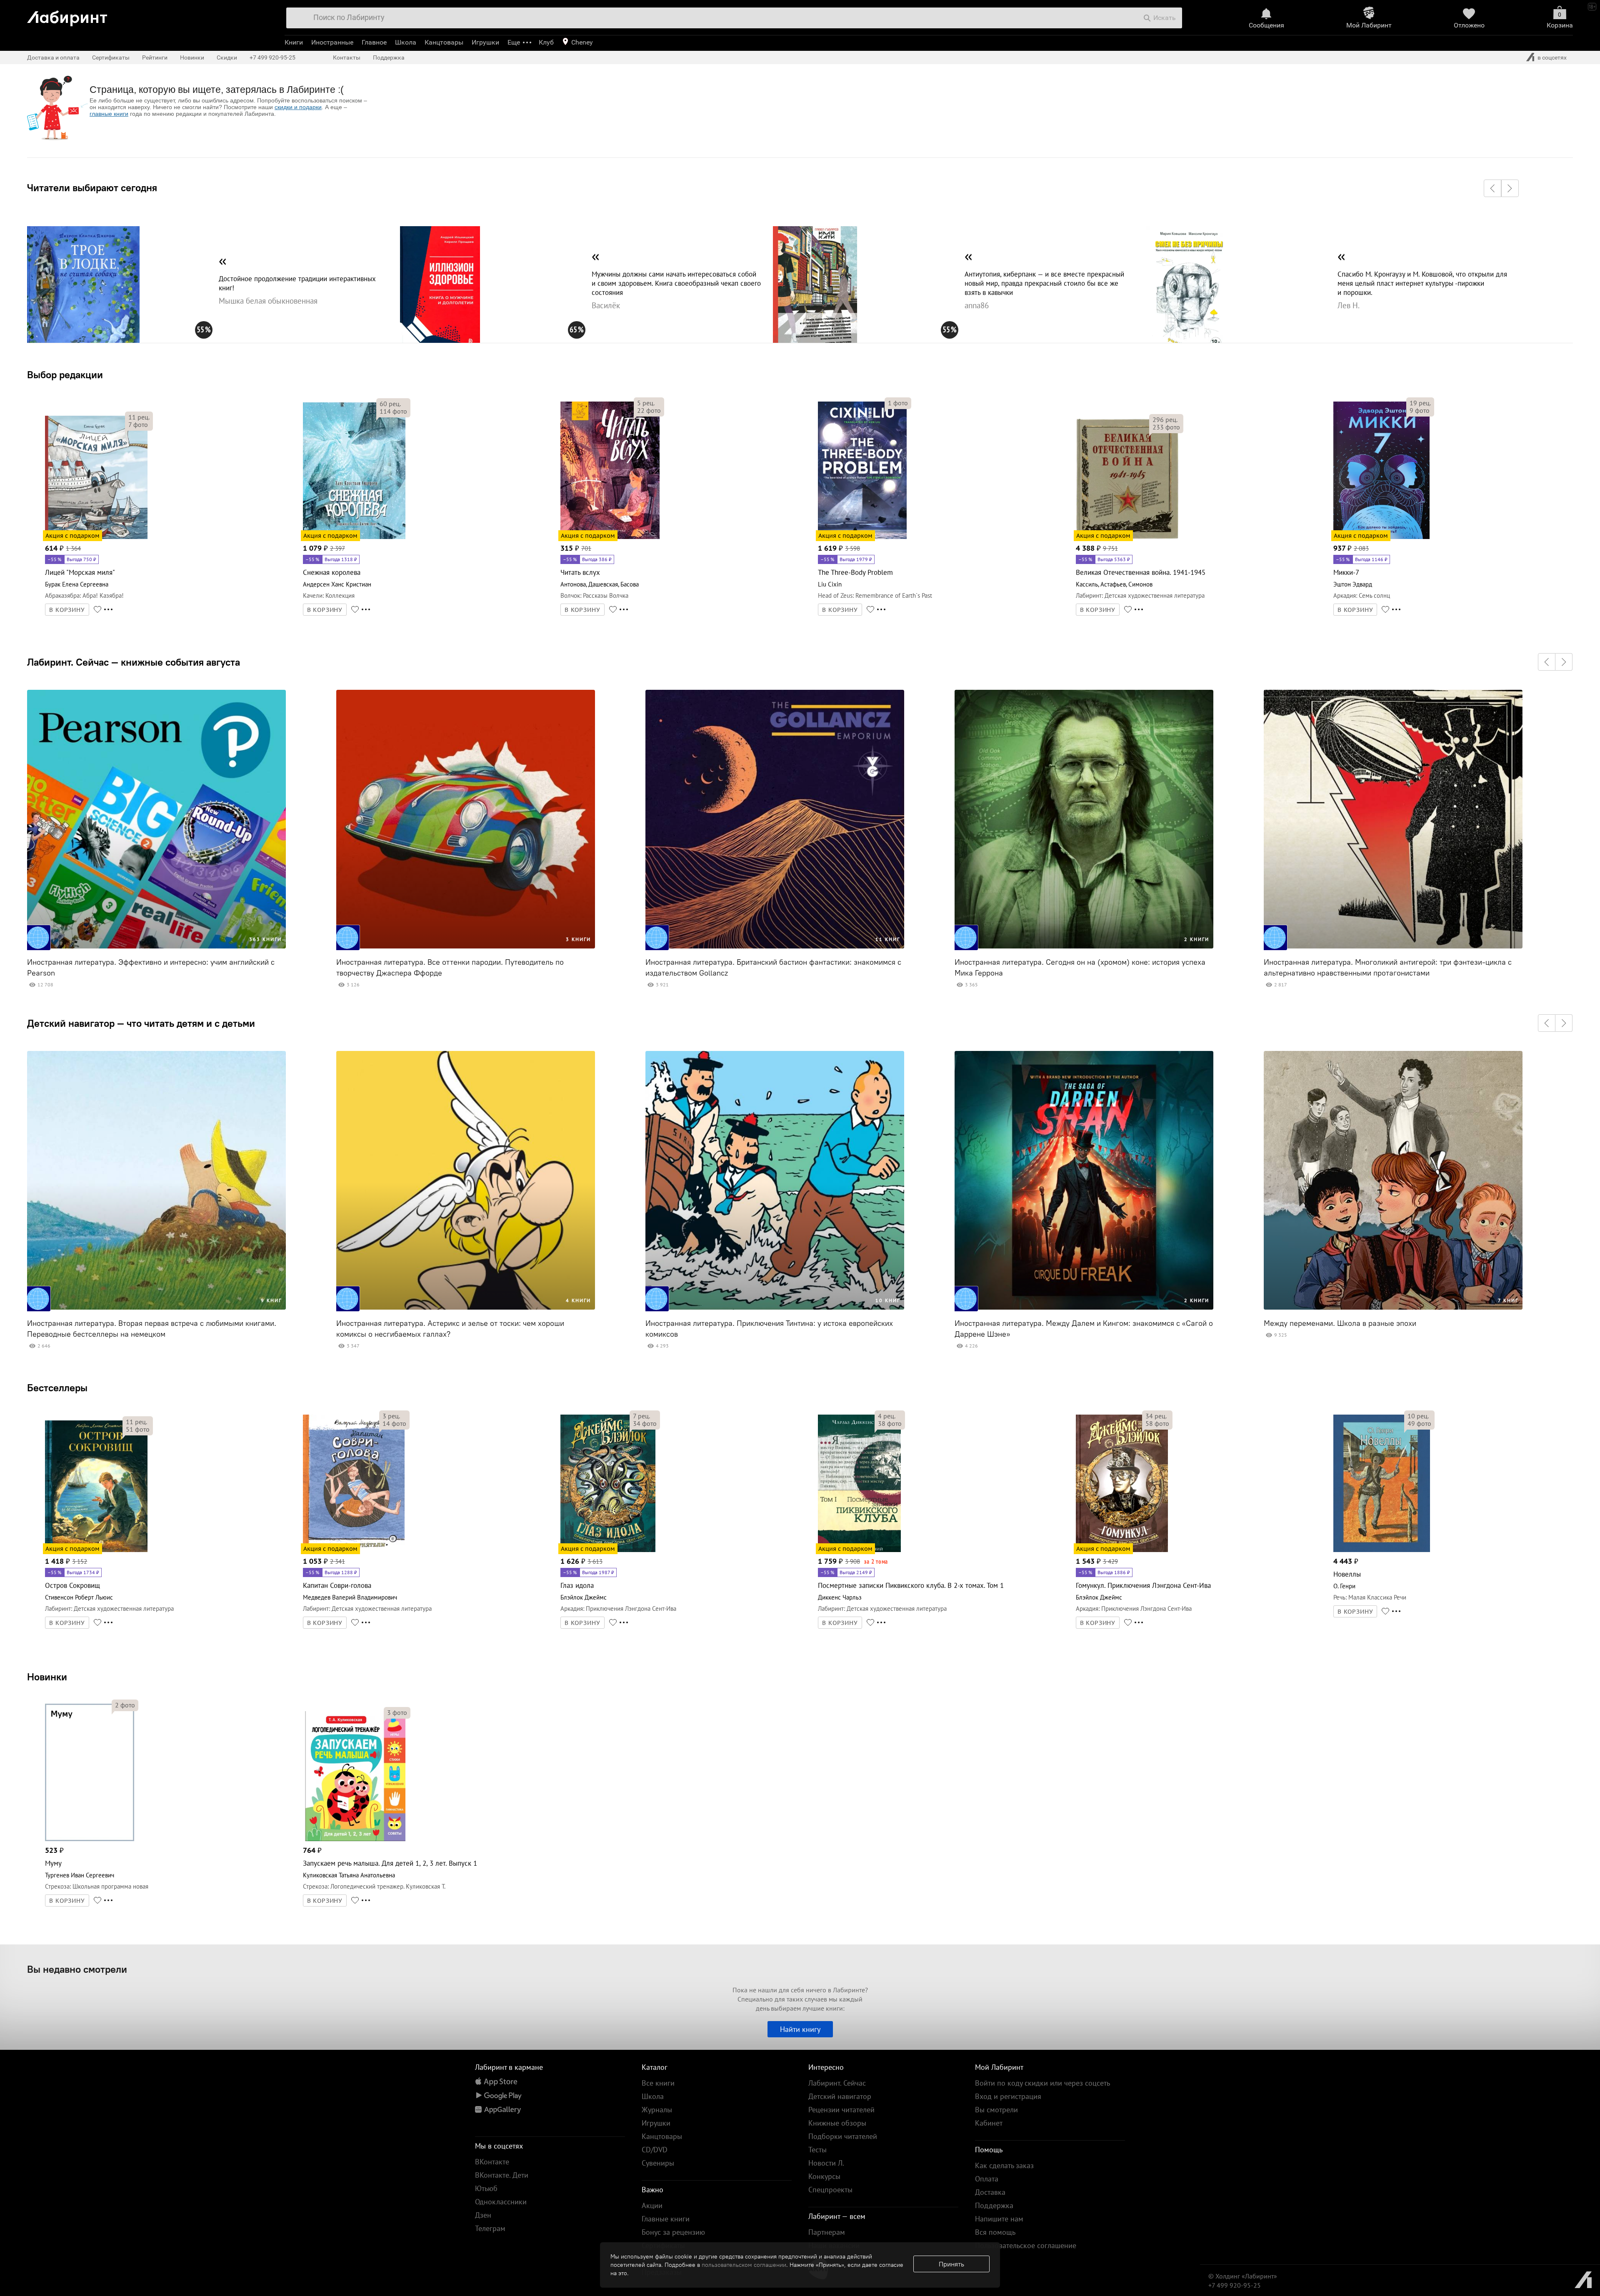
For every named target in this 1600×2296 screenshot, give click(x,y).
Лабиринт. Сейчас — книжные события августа (134, 662)
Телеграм (490, 2228)
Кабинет (989, 2123)
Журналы (657, 2110)
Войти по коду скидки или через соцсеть (1042, 2083)
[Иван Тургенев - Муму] (90, 1840)
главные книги (109, 114)
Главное (374, 42)
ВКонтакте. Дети (502, 2175)
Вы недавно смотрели (77, 1969)
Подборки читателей (843, 2136)
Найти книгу (800, 2029)
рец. (139, 417)
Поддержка (389, 57)
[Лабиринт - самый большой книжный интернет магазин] (147, 15)
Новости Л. (826, 2163)
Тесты (817, 2150)
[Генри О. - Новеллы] (1382, 1551)
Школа (406, 42)
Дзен (483, 2215)
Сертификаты (111, 57)
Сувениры (658, 2163)
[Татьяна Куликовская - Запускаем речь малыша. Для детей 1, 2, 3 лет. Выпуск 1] (354, 1840)
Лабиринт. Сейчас (837, 2083)
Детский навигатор (840, 2096)
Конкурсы (824, 2176)
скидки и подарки (298, 107)
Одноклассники (501, 2202)
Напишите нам (999, 2219)
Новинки (47, 1677)
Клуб (546, 42)
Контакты (347, 57)
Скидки (227, 57)
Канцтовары (444, 42)
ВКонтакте (492, 2162)
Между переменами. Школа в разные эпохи (1340, 1323)
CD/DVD (655, 2150)
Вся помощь (995, 2232)
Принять (951, 2264)
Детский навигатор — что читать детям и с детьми (141, 1023)
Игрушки (485, 42)
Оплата (987, 2179)
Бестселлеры (57, 1388)
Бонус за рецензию (673, 2232)
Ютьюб (486, 2188)
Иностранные (332, 42)
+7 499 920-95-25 (272, 57)
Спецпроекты (830, 2190)
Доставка (990, 2192)
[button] (1492, 188)
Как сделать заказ (1004, 2165)
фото (138, 424)
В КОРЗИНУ (67, 610)
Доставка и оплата (53, 57)
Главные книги (666, 2219)
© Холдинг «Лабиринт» (1243, 2276)
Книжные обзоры (837, 2123)
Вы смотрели (996, 2110)
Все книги (658, 2083)
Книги (294, 42)
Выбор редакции (65, 374)
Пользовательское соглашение (1026, 2245)
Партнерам (827, 2232)
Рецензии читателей (841, 2110)
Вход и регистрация (1008, 2096)
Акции (652, 2205)
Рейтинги (155, 57)
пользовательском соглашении (744, 2265)
